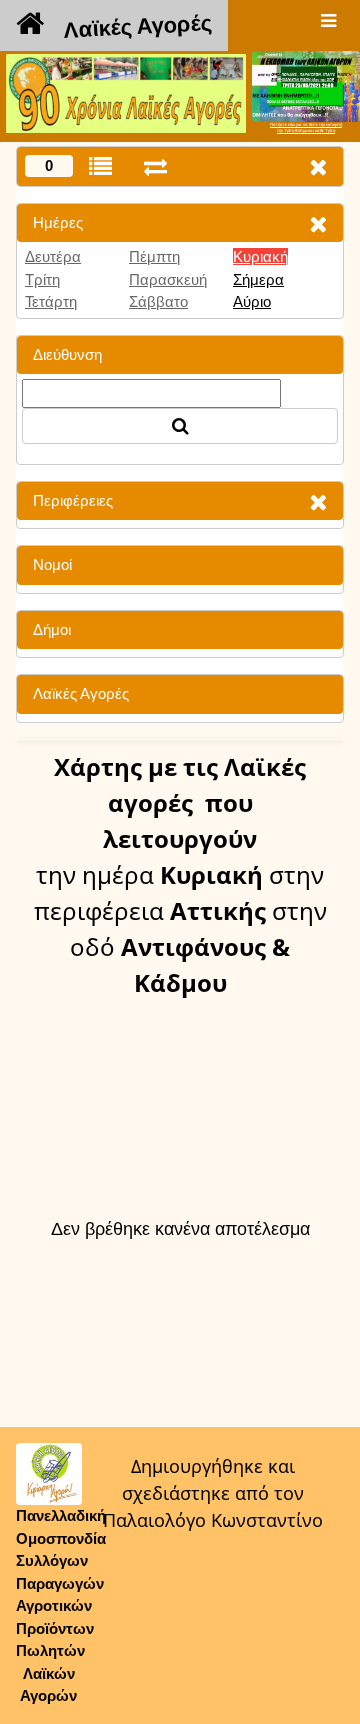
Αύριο (252, 301)
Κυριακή (260, 256)
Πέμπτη (154, 256)
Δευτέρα (53, 256)
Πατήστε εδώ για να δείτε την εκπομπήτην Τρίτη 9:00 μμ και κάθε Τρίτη (306, 127)
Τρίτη (42, 279)
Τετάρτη (51, 301)
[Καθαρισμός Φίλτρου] (318, 223)
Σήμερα (258, 279)
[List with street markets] (100, 166)
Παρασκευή (168, 279)
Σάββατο (158, 301)
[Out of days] (155, 166)
